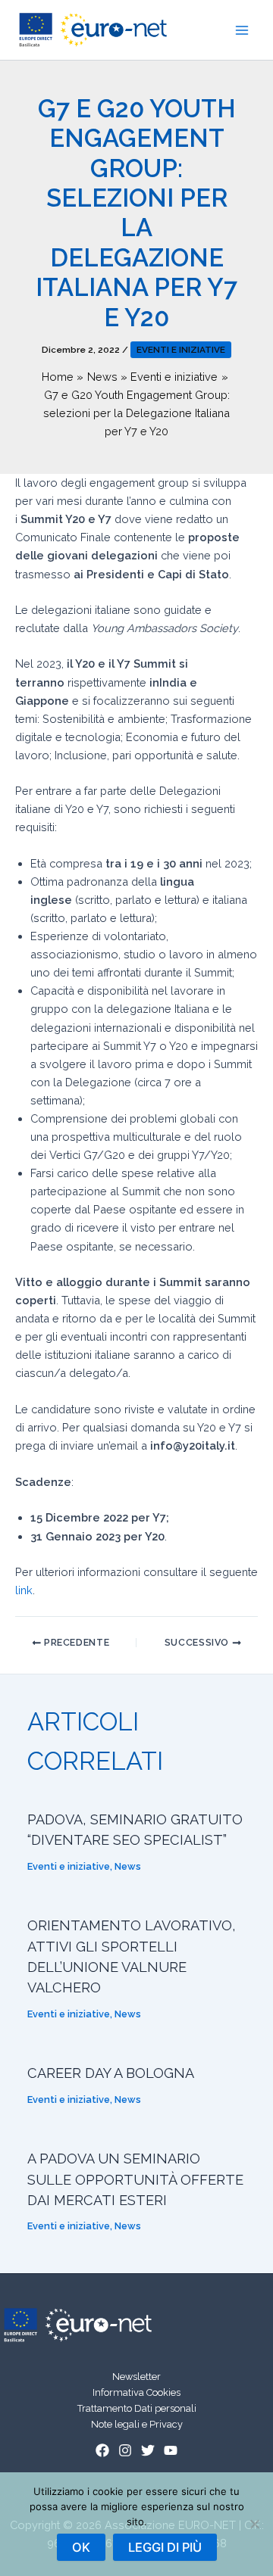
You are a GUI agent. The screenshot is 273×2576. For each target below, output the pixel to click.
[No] (254, 2524)
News (128, 1866)
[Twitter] (148, 2450)
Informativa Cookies (136, 2392)
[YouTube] (171, 2450)
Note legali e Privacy (137, 2424)
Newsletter (136, 2377)
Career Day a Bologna (111, 2073)
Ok (81, 2547)
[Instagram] (125, 2450)
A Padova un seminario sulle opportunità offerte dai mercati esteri (135, 2179)
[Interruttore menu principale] (242, 30)
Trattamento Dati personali (137, 2408)
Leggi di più (165, 2547)
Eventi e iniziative (181, 350)
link (24, 1590)
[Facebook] (102, 2450)
